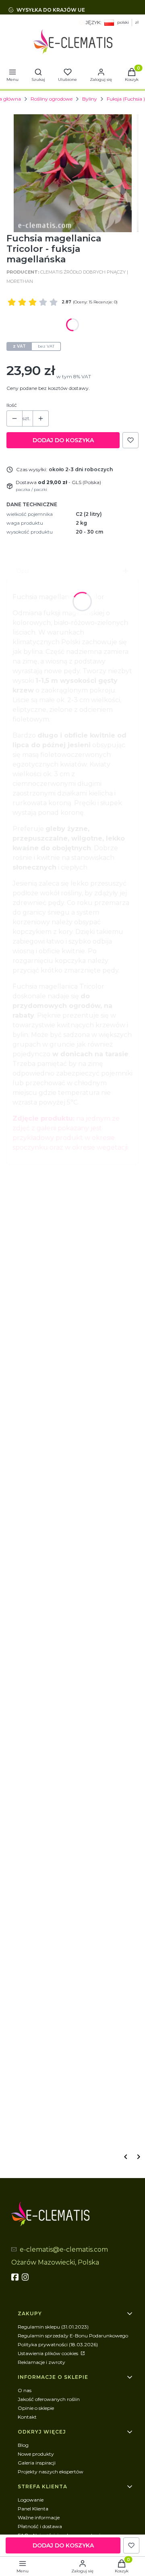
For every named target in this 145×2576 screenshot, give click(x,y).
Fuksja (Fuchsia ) (126, 99)
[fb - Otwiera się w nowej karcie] (16, 2277)
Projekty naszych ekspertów (51, 2472)
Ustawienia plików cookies (49, 2353)
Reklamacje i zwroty (41, 2362)
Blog (23, 2445)
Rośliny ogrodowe (52, 99)
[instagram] (26, 2277)
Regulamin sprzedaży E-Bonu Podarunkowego (73, 2336)
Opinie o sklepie (36, 2408)
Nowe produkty (36, 2454)
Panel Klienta (33, 2509)
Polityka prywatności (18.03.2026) (58, 2344)
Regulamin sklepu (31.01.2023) (53, 2327)
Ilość (12, 405)
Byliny (90, 99)
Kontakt (27, 2417)
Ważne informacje (39, 2517)
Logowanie (31, 2500)
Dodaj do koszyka (63, 440)
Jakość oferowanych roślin (49, 2399)
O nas (25, 2390)
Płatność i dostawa (40, 2526)
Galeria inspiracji (37, 2463)
